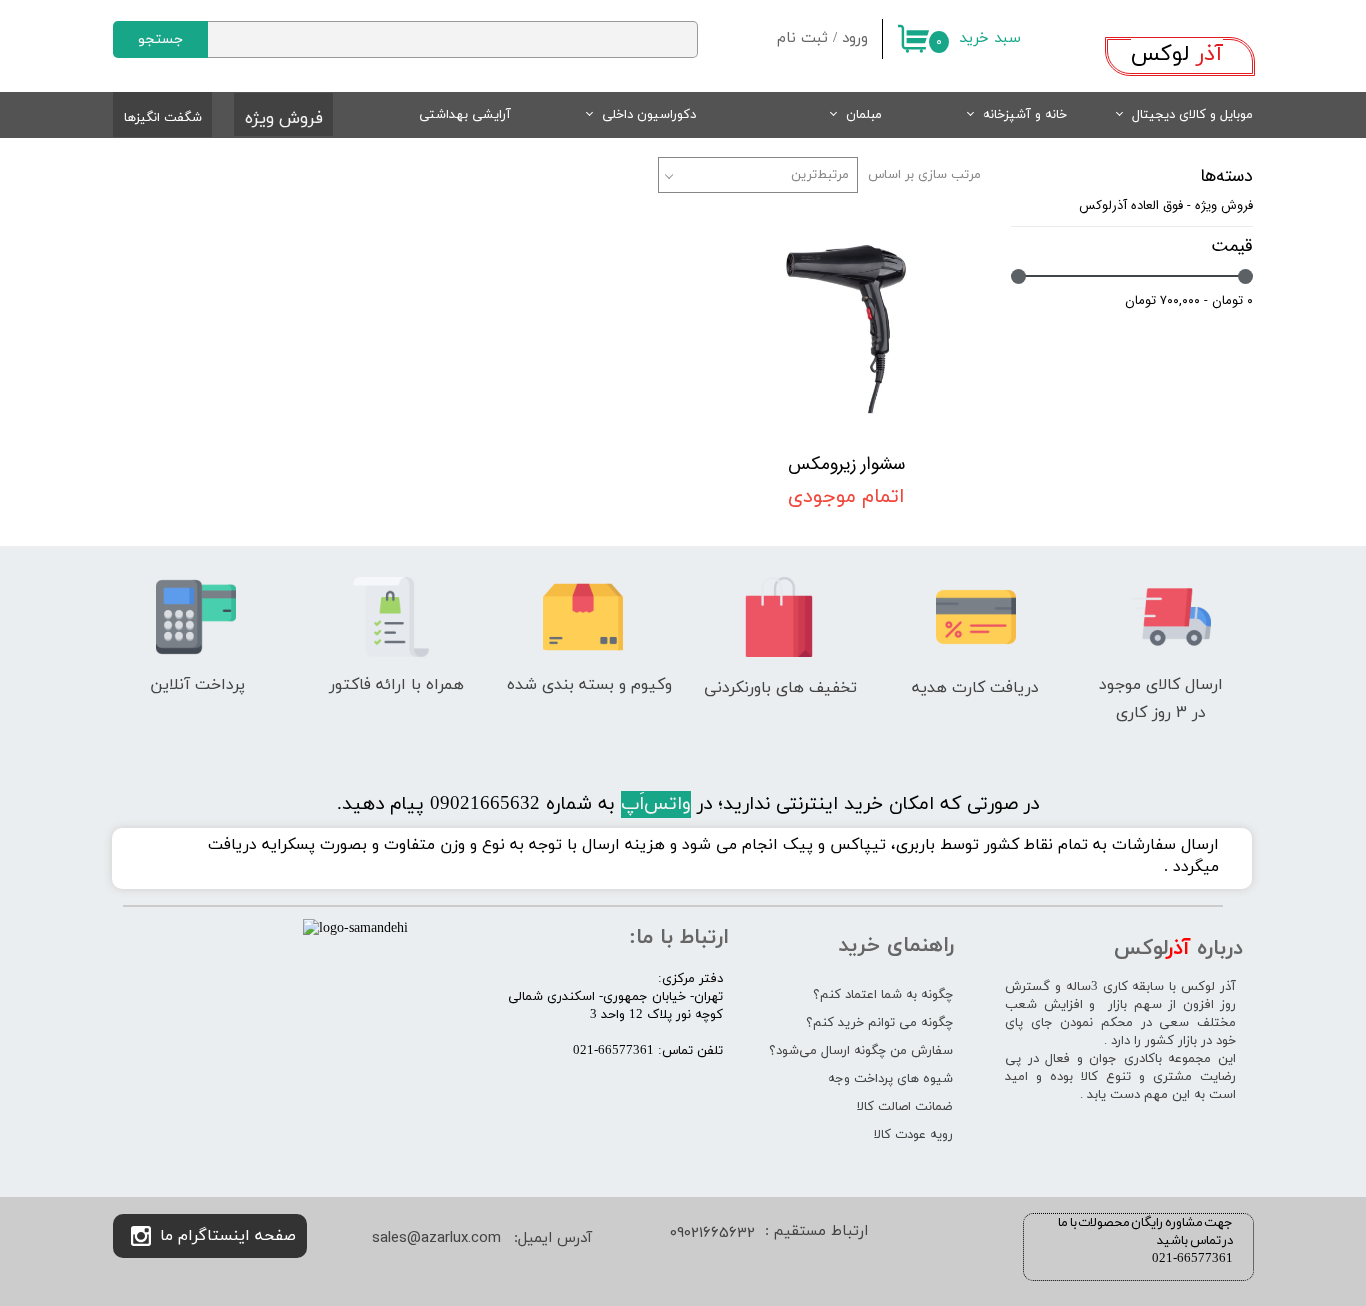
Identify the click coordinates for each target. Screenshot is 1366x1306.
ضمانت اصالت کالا (905, 1107)
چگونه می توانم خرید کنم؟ (879, 1023)
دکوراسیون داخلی (649, 115)
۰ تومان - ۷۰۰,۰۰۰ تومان (1189, 300)
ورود (855, 38)
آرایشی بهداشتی (465, 115)
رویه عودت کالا (913, 1135)
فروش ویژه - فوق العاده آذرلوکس (1166, 205)
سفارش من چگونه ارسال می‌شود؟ (861, 1051)
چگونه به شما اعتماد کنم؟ (883, 995)
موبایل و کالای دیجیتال (1192, 115)
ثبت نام (802, 38)
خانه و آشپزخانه (1025, 115)
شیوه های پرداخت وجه (890, 1079)
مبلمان (864, 115)
